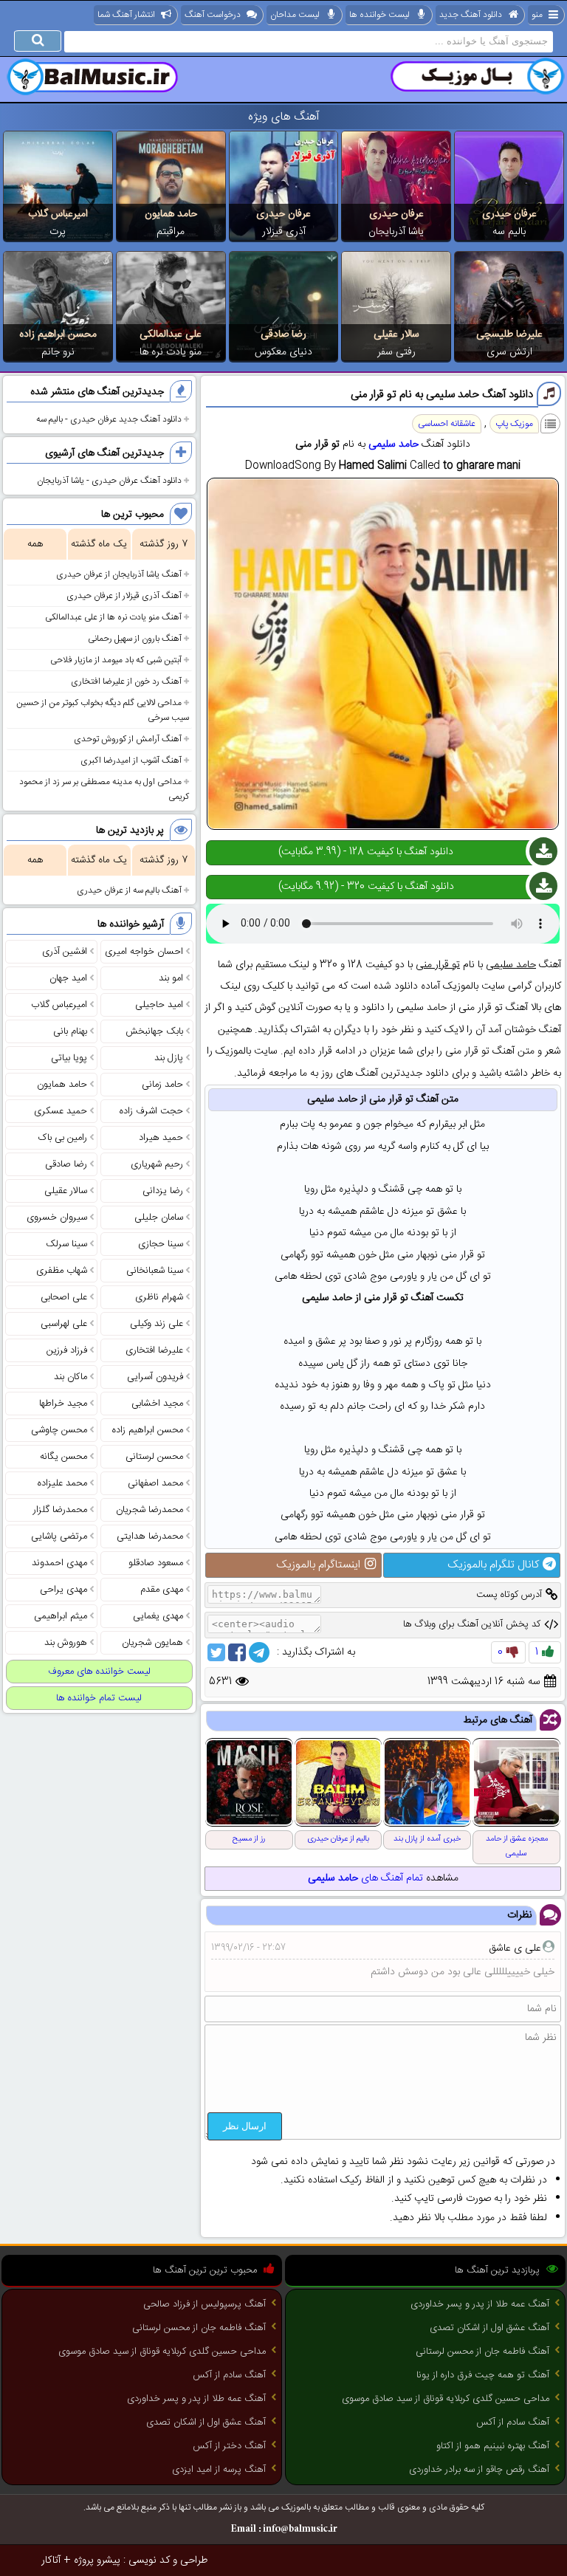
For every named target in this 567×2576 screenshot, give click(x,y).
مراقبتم (171, 232)
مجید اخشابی (157, 1404)
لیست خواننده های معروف (99, 1672)
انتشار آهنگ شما (126, 15)
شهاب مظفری (62, 1271)
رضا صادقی (283, 334)
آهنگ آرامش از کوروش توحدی (128, 739)
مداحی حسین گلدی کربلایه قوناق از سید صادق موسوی (446, 2399)
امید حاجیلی (159, 1005)
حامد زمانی (162, 1085)
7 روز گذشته (164, 544)
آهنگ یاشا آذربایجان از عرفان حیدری (119, 574)
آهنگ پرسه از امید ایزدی (219, 2470)
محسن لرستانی (154, 1457)
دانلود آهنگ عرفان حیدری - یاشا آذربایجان (109, 481)
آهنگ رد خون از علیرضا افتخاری (126, 681)
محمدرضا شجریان (150, 1510)
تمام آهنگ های (365, 1878)
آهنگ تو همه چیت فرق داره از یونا (483, 2375)
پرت (58, 232)
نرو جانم (58, 352)
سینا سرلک (66, 1244)
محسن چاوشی (59, 1430)
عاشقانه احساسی (447, 424)
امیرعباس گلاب (58, 214)
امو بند (171, 978)
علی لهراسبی (64, 1324)
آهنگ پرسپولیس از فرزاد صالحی (205, 2304)
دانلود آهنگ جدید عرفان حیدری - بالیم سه (109, 419)
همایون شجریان (152, 1643)
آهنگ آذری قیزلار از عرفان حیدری (124, 596)
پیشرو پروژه (97, 2560)
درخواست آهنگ (213, 15)
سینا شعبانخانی (155, 1271)
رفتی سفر (396, 352)
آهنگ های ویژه (284, 117)
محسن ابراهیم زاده (58, 334)
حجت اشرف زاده (151, 1111)
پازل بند (169, 1058)
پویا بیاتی (69, 1058)
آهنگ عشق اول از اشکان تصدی (489, 2328)
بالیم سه (509, 232)
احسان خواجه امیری (144, 952)
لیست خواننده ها (379, 15)
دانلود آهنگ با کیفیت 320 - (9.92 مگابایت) (366, 887)
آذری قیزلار (284, 232)
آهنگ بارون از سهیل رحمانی (135, 639)
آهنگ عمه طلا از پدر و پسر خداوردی (480, 2304)
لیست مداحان (295, 15)
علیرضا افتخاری (154, 1350)
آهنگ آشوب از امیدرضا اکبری (131, 760)
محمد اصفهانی (155, 1483)
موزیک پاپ (514, 424)
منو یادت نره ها (171, 352)
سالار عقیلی (396, 334)
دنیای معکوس (283, 352)
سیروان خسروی (57, 1217)
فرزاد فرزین (67, 1350)
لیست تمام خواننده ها (99, 1698)
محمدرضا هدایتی (150, 1536)
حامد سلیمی (394, 444)
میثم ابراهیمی (61, 1616)
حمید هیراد (161, 1138)
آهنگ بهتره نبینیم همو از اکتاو (493, 2446)
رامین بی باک (63, 1138)
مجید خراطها (63, 1404)
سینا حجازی (161, 1244)
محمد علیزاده (62, 1483)
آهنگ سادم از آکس (513, 2422)
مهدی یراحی (63, 1590)
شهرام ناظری (159, 1297)
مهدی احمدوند (59, 1563)
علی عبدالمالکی (171, 334)
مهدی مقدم (162, 1590)
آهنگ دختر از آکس (229, 2446)
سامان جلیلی (159, 1217)
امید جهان (68, 978)
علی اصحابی (64, 1297)
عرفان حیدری (509, 214)
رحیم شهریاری (157, 1164)
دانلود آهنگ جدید (471, 15)
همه (35, 544)
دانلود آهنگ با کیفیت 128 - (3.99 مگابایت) (366, 852)
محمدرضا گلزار (60, 1510)
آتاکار (51, 2560)
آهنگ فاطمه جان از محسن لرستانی (482, 2352)
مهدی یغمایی (158, 1616)
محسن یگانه (63, 1457)
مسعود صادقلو (156, 1563)
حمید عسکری (61, 1111)
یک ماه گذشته (99, 544)
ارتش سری (509, 352)
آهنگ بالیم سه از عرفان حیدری (129, 890)
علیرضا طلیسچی (509, 334)
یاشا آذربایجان (396, 232)
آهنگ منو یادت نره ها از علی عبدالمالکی (113, 617)
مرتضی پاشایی (59, 1536)
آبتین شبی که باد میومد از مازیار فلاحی (116, 660)
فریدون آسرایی (155, 1377)
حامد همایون (171, 214)
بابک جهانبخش (154, 1031)
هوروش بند (66, 1643)
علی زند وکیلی (157, 1324)
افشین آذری (65, 952)
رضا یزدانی (163, 1191)
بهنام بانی (70, 1031)
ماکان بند (71, 1377)
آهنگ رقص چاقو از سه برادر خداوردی (479, 2470)
